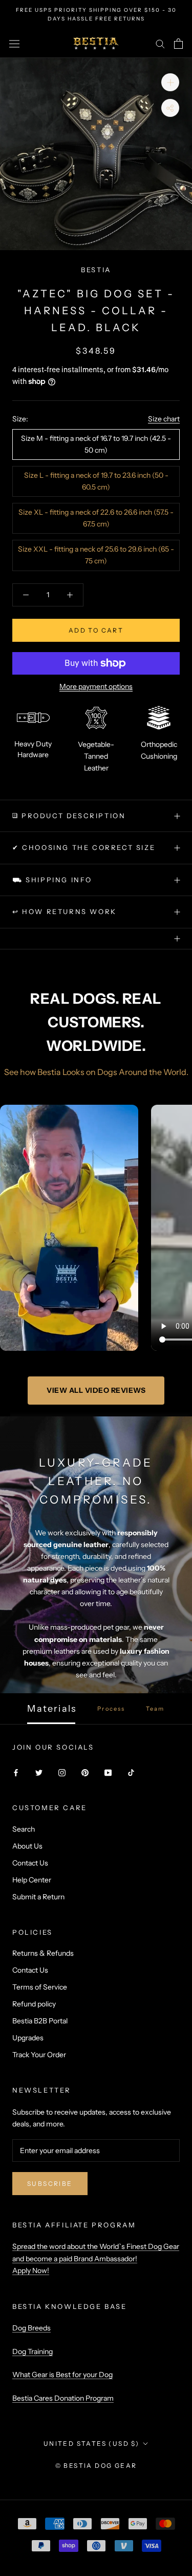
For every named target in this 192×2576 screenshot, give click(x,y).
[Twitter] (39, 1772)
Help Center (32, 1880)
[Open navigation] (14, 44)
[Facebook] (16, 1772)
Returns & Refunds (43, 1953)
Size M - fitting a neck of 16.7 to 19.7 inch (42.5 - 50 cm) (96, 444)
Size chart (164, 419)
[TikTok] (131, 1772)
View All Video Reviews (96, 1390)
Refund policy (34, 2004)
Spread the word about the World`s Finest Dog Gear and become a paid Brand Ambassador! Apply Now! (96, 2258)
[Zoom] (170, 82)
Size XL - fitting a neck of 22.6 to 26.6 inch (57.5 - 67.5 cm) (96, 518)
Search (24, 1829)
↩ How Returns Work (65, 911)
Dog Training (33, 2351)
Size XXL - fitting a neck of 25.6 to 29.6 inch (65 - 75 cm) (96, 555)
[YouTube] (108, 1772)
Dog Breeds (31, 2328)
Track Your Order (39, 2055)
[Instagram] (62, 1772)
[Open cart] (178, 44)
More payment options (96, 686)
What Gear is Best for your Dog (62, 2375)
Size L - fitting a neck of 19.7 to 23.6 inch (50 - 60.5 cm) (96, 481)
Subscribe (50, 2184)
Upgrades (28, 2038)
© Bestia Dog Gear (96, 2466)
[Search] (160, 43)
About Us (27, 1846)
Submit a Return (38, 1897)
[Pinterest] (85, 1772)
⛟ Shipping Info (52, 880)
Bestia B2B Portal (40, 2021)
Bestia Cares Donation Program (63, 2398)
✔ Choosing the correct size (84, 847)
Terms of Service (40, 1987)
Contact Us (30, 1863)
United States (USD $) (91, 2443)
